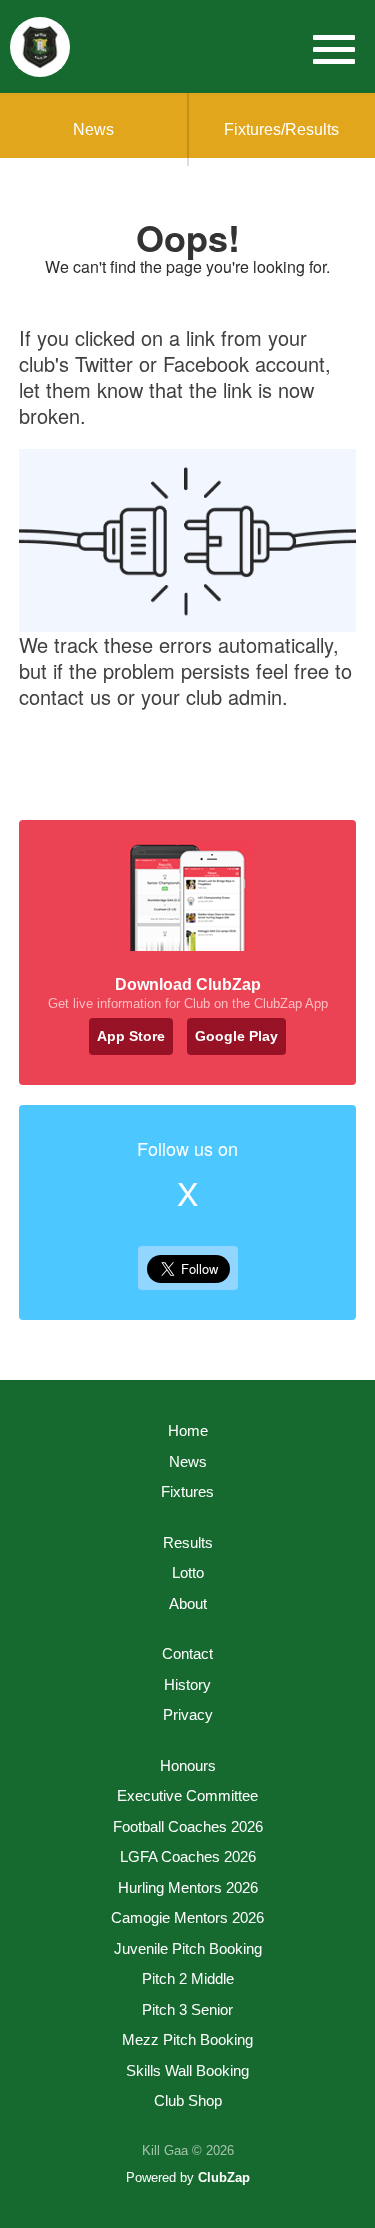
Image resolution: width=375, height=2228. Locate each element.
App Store (131, 1036)
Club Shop (188, 2100)
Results (188, 1542)
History (187, 1684)
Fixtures (187, 1491)
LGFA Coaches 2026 (188, 1856)
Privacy (188, 1714)
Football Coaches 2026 (188, 1826)
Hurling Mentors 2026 (188, 1887)
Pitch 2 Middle (188, 1978)
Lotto (188, 1572)
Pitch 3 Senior (187, 2009)
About (188, 1603)
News (93, 129)
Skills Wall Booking (187, 2070)
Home (188, 1430)
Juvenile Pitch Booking (188, 1948)
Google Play (236, 1036)
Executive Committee (187, 1795)
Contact (187, 1653)
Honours (188, 1765)
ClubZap (224, 2177)
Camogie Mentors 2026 (187, 1917)
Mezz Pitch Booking (187, 2039)
